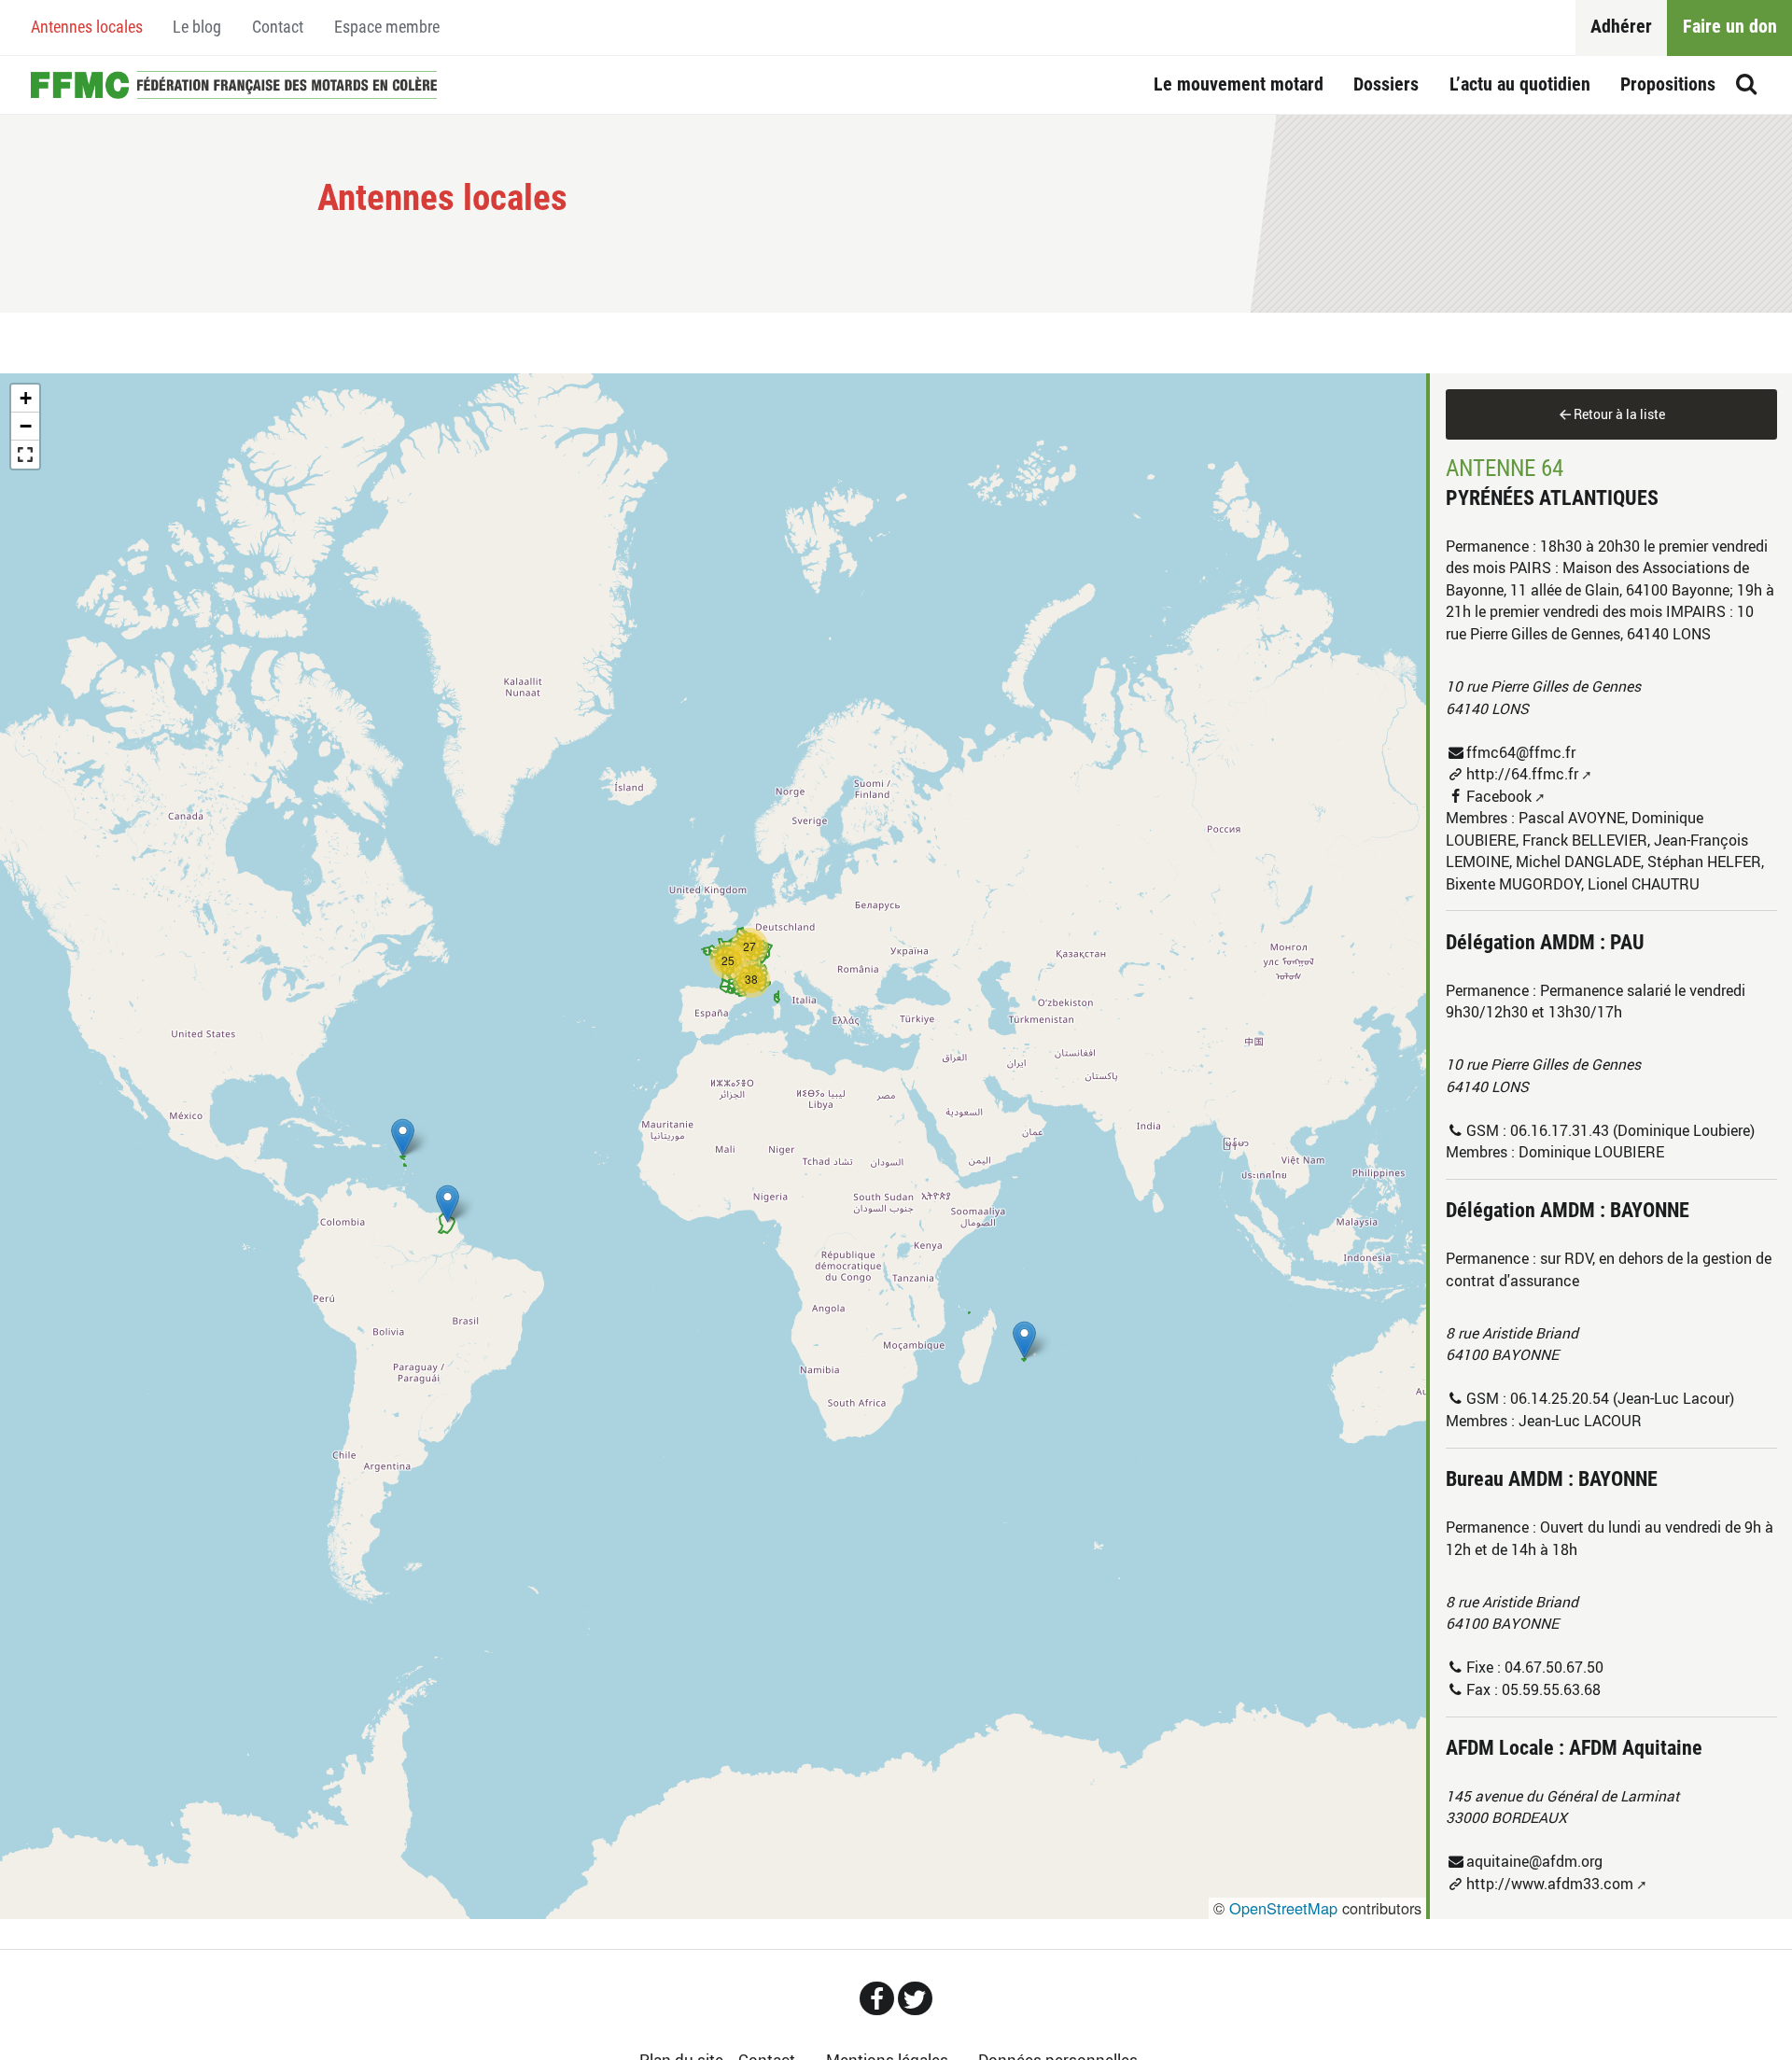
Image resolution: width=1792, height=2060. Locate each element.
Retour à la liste (1619, 414)
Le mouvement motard (1239, 84)
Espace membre (387, 27)
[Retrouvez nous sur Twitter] (915, 1998)
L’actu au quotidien (1520, 84)
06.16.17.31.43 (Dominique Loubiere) (1632, 1130)
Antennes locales (87, 27)
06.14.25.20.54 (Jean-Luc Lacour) (1622, 1398)
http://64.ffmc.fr (1522, 774)
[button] (1024, 1340)
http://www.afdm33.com (1550, 1884)
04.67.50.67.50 (1554, 1667)
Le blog (197, 27)
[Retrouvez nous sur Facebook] (877, 1998)
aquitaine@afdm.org (1534, 1861)
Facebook (1499, 796)
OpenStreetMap (1283, 1908)
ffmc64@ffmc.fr (1521, 752)
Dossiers (1386, 84)
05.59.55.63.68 (1551, 1689)
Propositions (1668, 84)
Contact (278, 27)
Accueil (234, 85)
